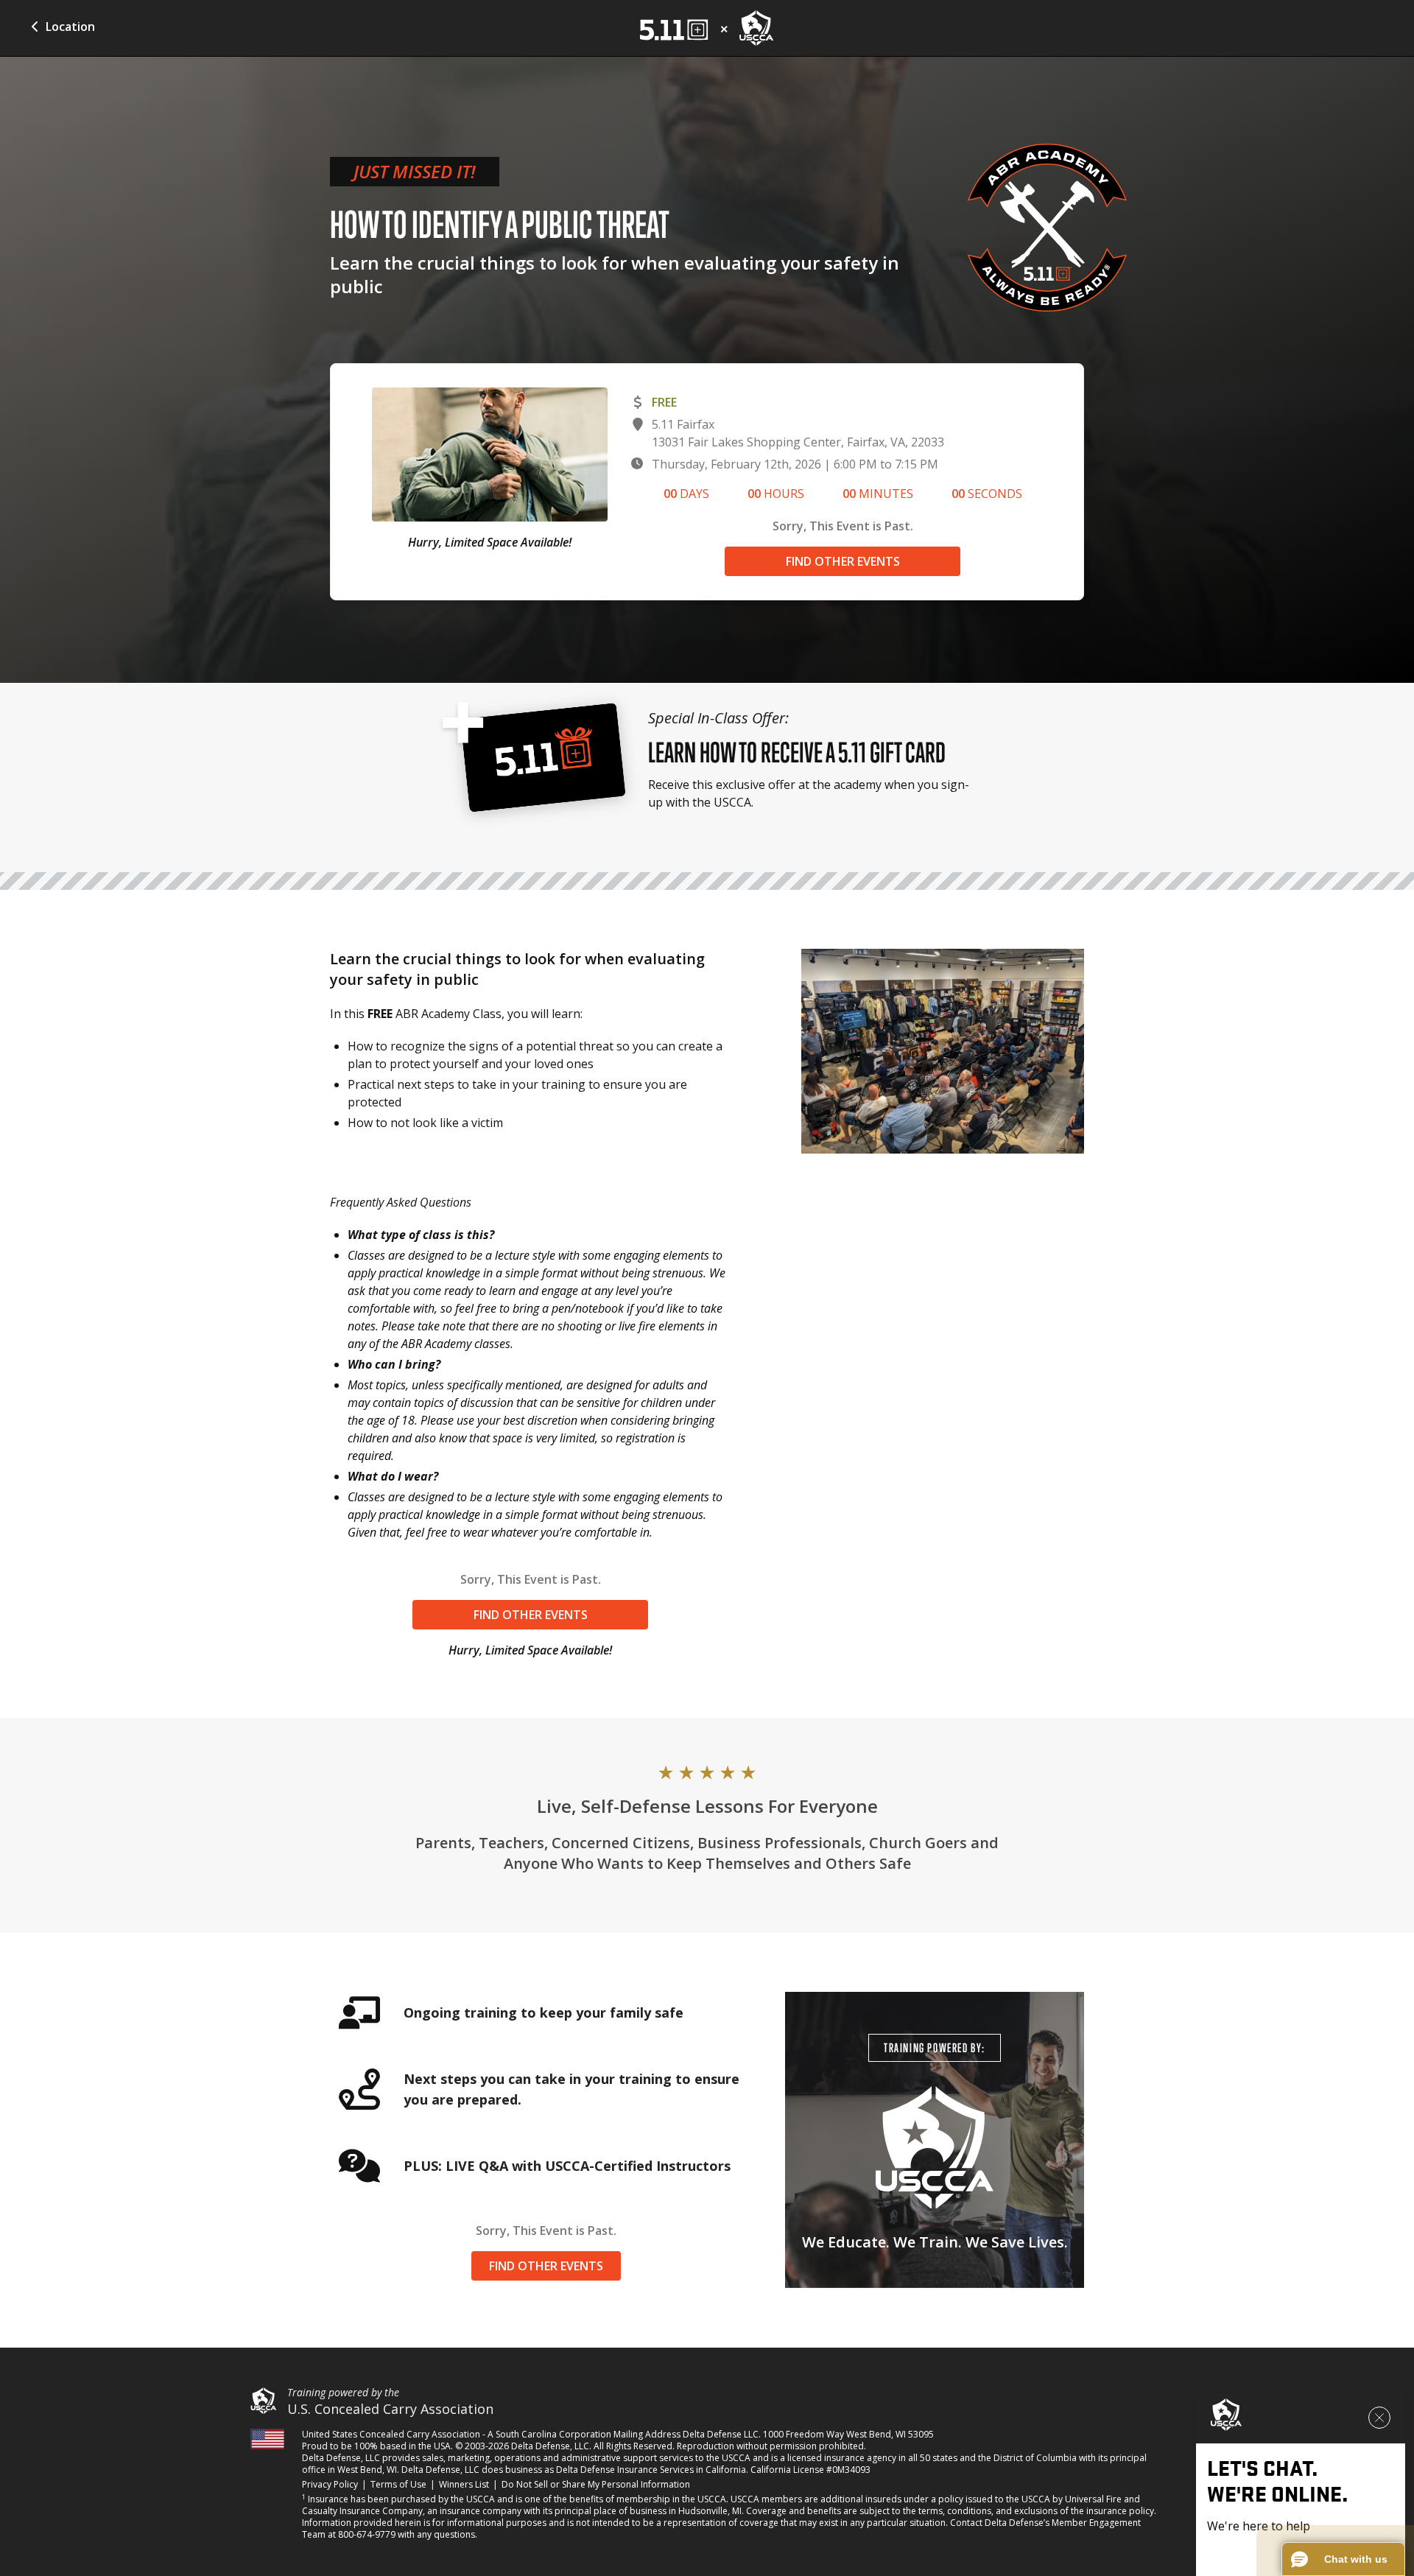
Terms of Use (398, 2485)
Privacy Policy (330, 2485)
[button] (1343, 2559)
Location (70, 27)
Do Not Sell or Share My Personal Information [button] (596, 2484)
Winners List (464, 2485)
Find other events (843, 561)
